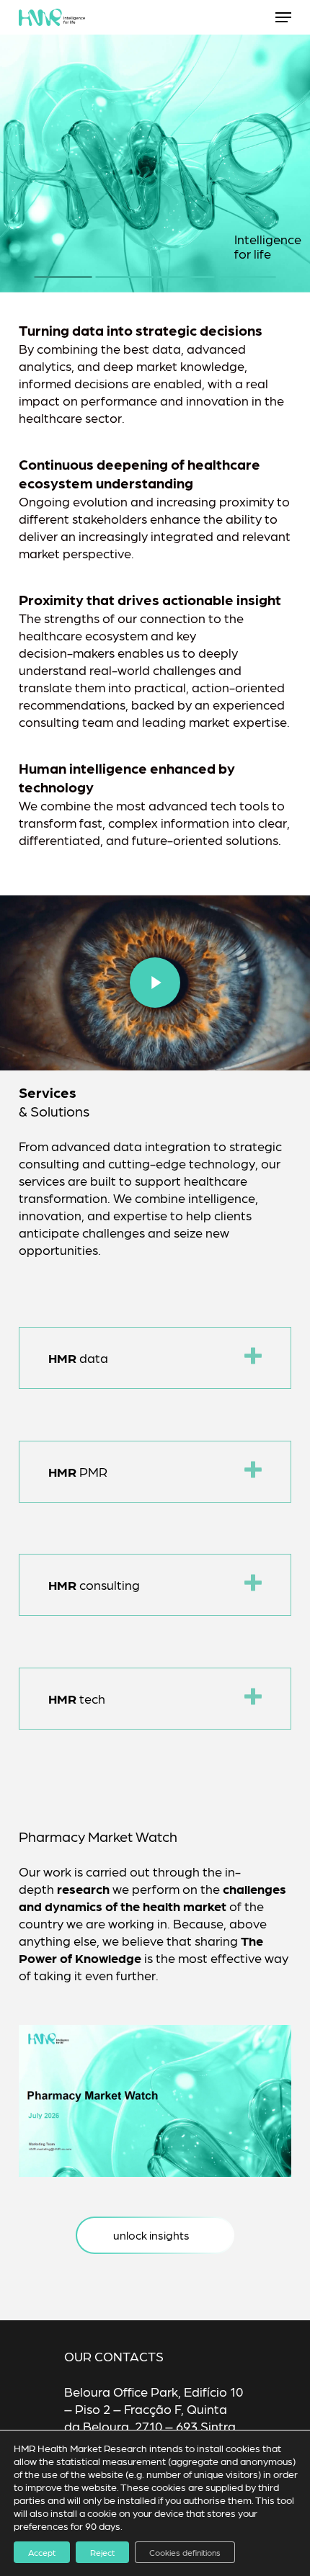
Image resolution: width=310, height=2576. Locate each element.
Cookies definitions (185, 2552)
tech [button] (77, 1698)
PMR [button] (78, 1471)
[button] (283, 17)
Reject (102, 2552)
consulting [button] (94, 1584)
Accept (42, 2552)
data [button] (78, 1358)
